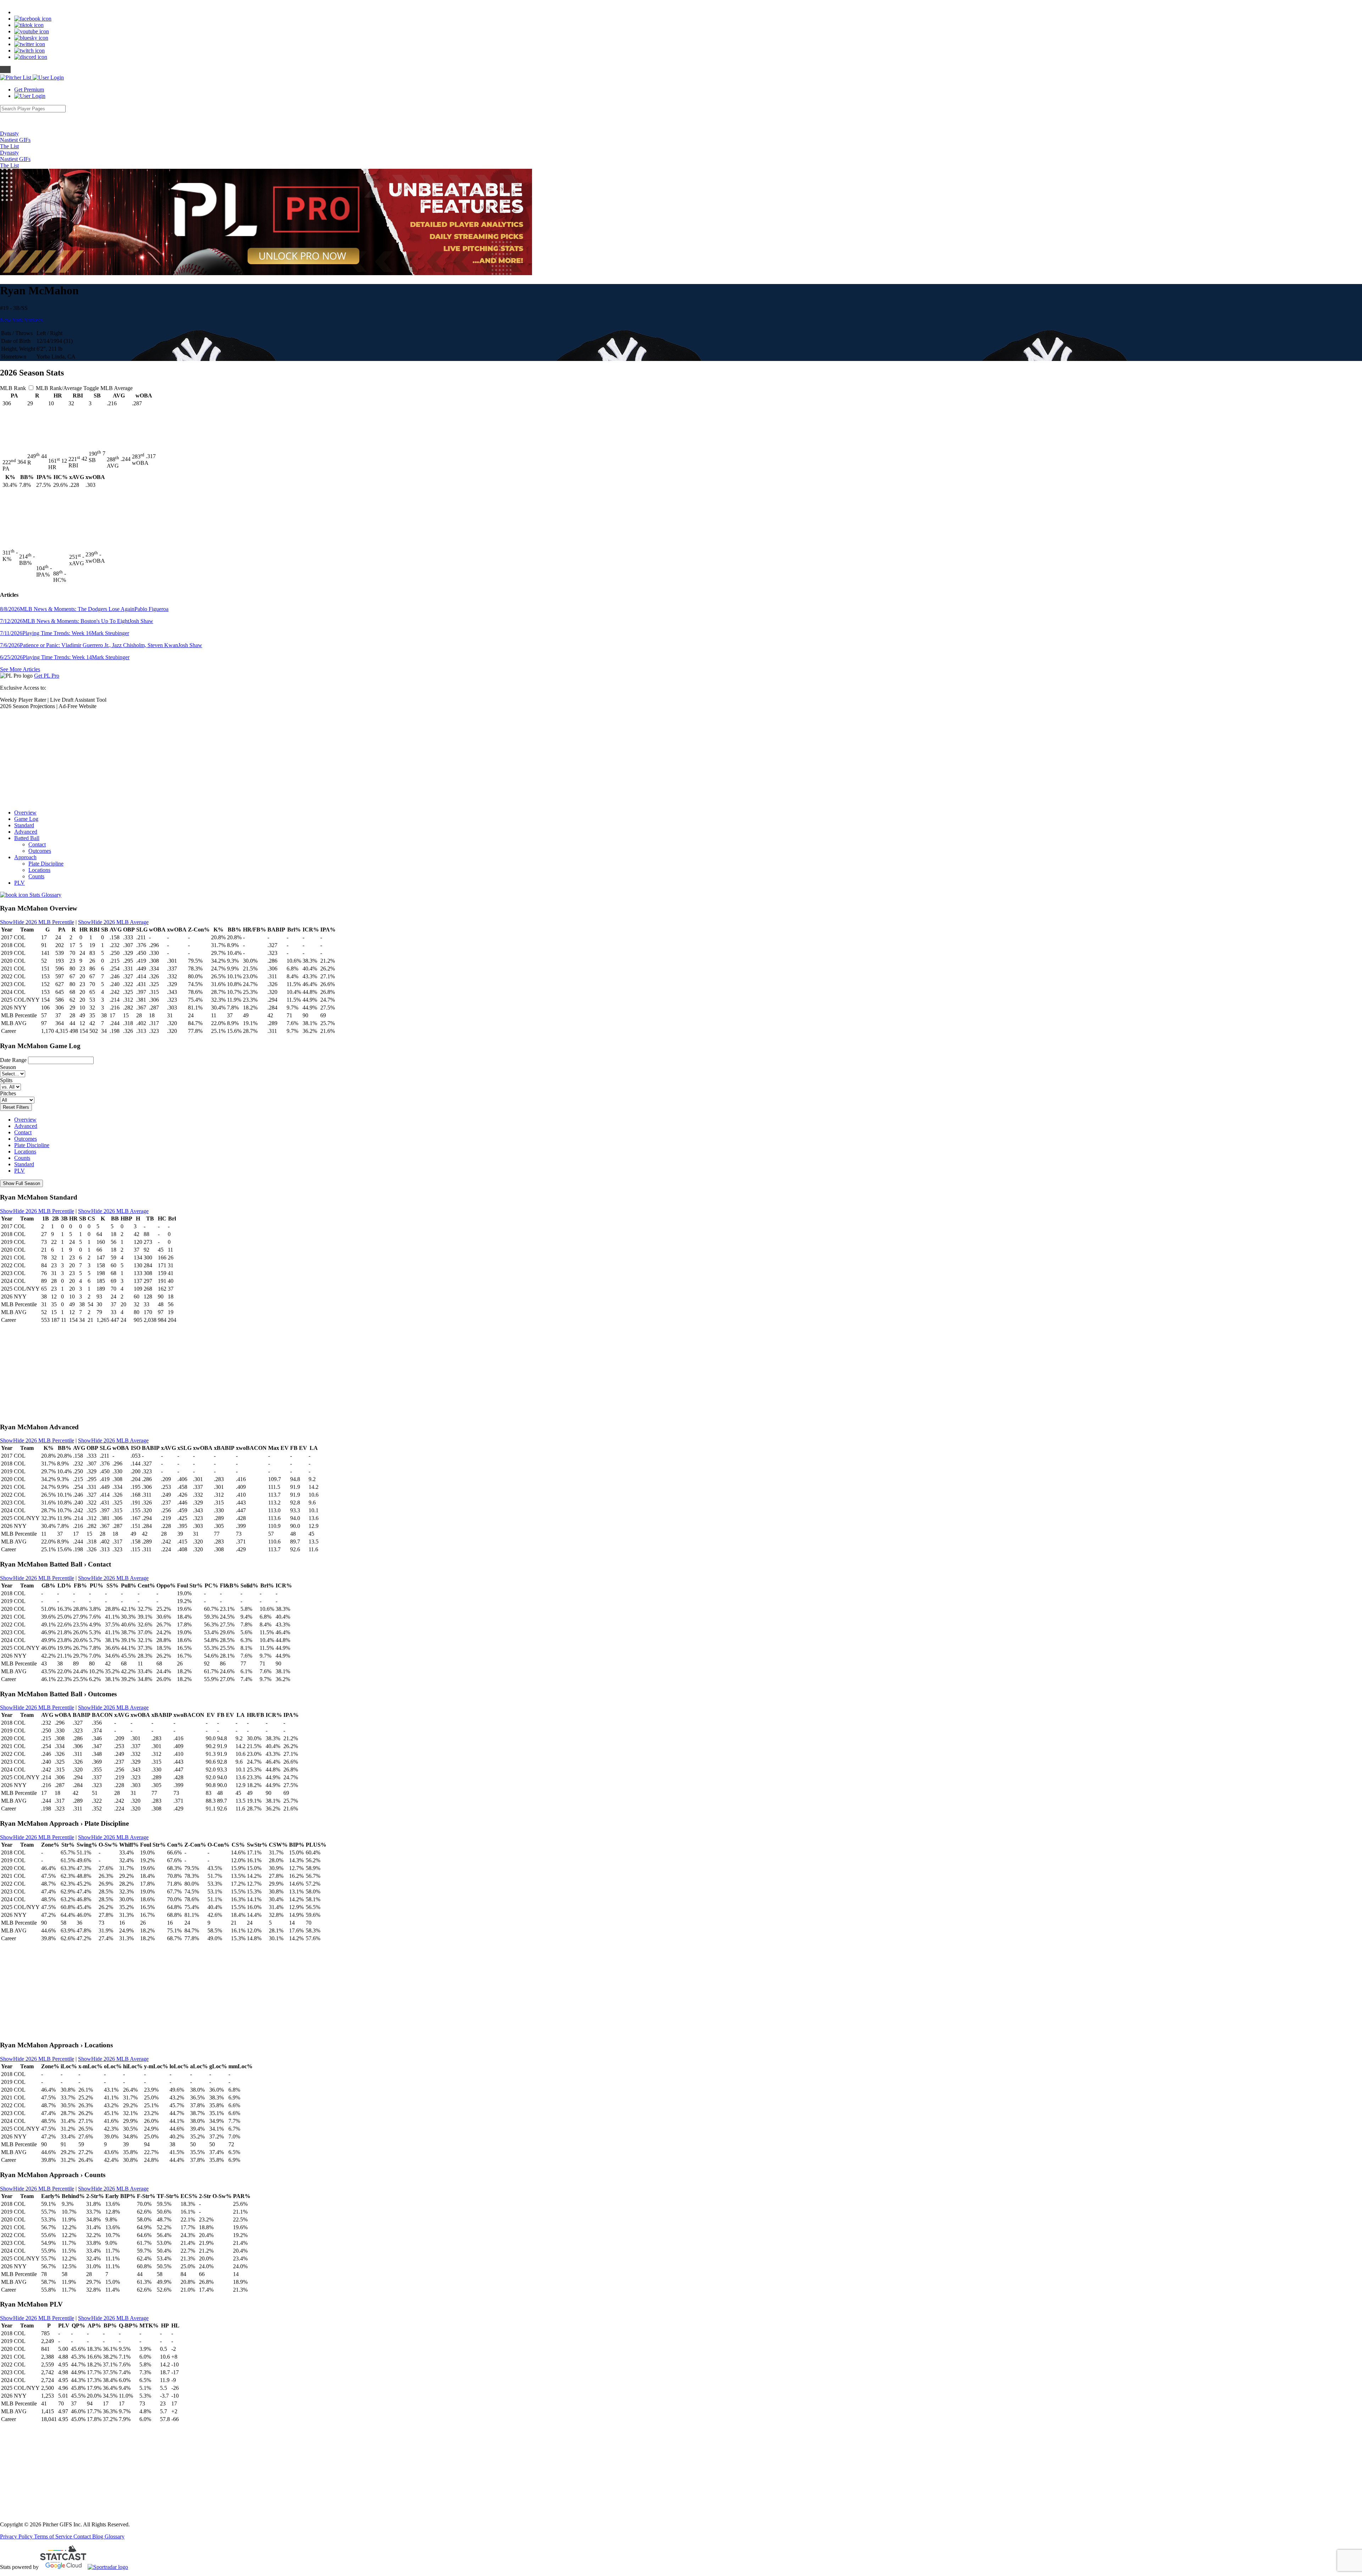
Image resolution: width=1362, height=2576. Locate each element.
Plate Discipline (46, 864)
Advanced (26, 832)
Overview (25, 813)
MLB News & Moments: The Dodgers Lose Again (84, 609)
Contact (37, 844)
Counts (36, 876)
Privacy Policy (17, 2536)
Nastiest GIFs (15, 140)
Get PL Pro (47, 676)
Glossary (115, 2536)
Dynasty (9, 133)
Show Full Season (21, 1183)
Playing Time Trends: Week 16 (65, 633)
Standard (24, 825)
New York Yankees (21, 320)
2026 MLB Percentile (37, 922)
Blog (98, 2536)
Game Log (26, 819)
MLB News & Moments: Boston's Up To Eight (77, 621)
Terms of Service (54, 2536)
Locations (39, 870)
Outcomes (40, 851)
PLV (20, 883)
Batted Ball (27, 838)
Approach (25, 857)
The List (9, 146)
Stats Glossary (45, 895)
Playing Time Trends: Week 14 (65, 657)
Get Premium (29, 90)
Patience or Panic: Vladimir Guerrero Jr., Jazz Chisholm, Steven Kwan (101, 645)
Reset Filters (16, 1107)
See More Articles (20, 669)
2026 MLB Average (113, 922)
